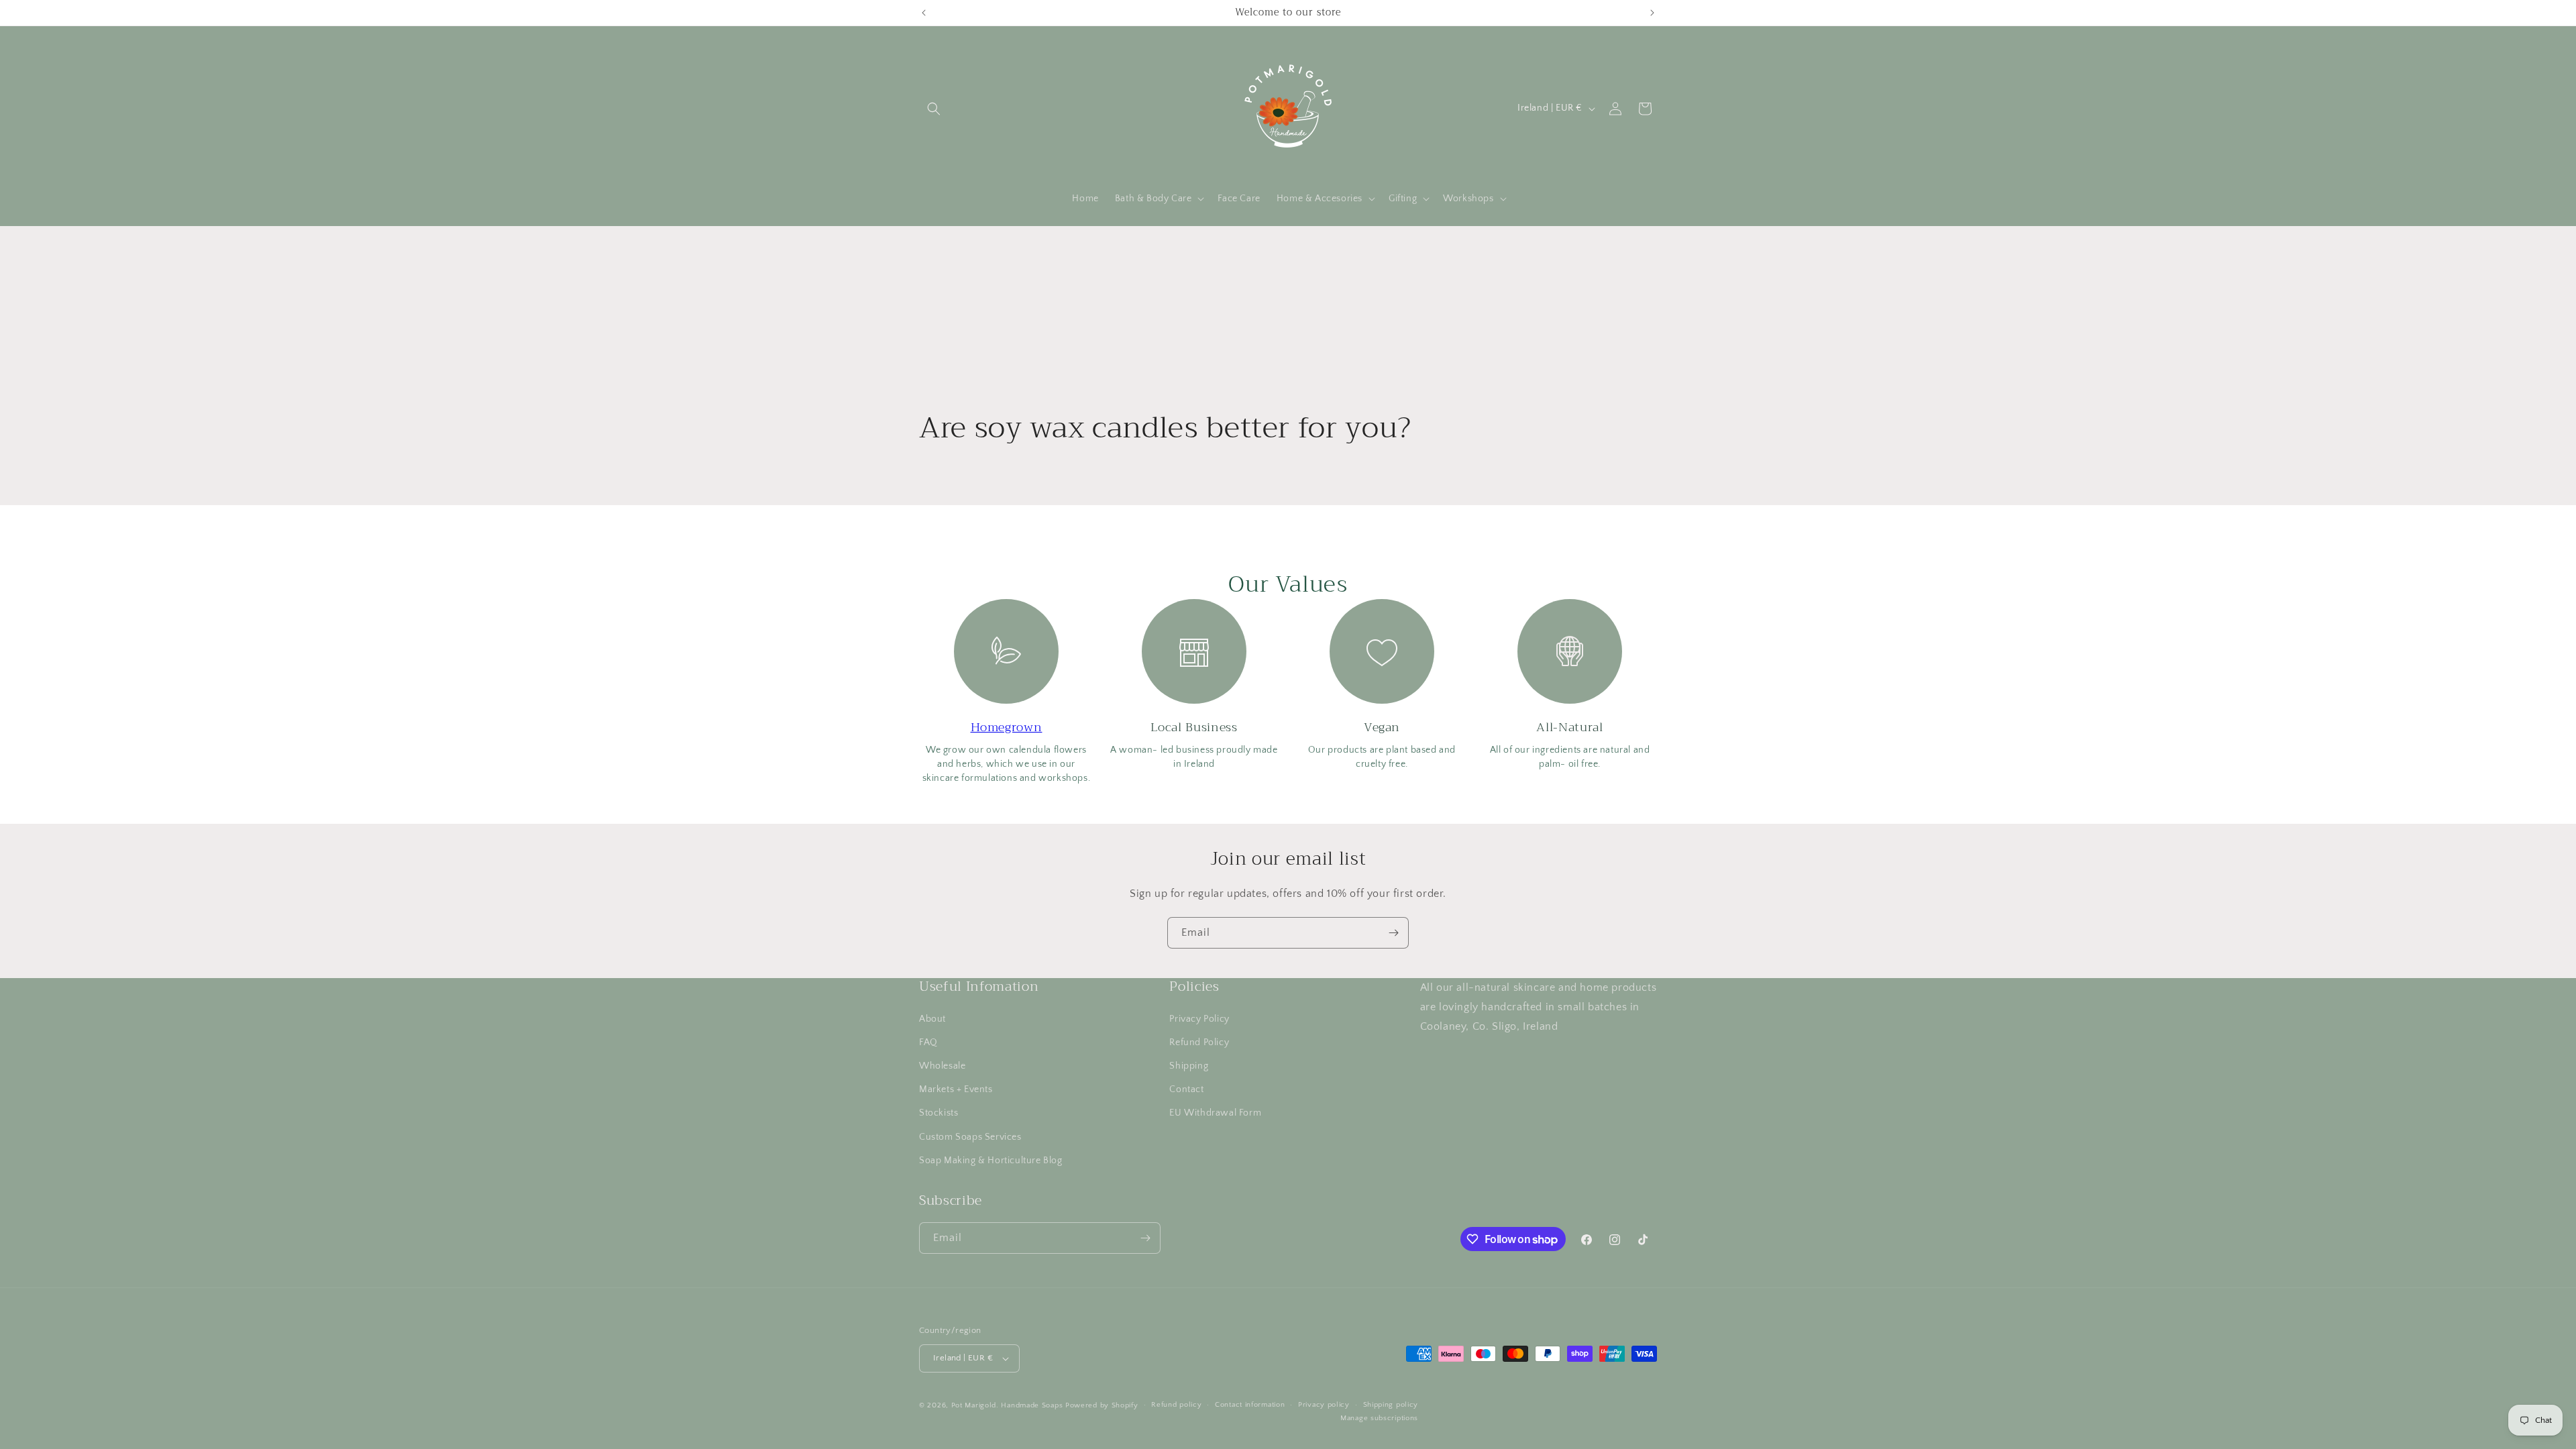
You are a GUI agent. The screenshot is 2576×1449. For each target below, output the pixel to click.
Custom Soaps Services (970, 1136)
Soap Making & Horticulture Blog (991, 1160)
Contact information (1250, 1405)
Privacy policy (1324, 1405)
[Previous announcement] (924, 13)
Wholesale (942, 1065)
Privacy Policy (1199, 1018)
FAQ (928, 1042)
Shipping (1189, 1065)
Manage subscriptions (1379, 1418)
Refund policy (1176, 1405)
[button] (934, 109)
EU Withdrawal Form (1215, 1113)
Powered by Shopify (1102, 1405)
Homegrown (1007, 727)
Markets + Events (956, 1089)
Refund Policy (1199, 1042)
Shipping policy (1391, 1405)
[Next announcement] (1652, 13)
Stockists (938, 1113)
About (932, 1018)
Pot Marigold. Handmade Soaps (1007, 1405)
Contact (1186, 1089)
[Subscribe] (1393, 933)
